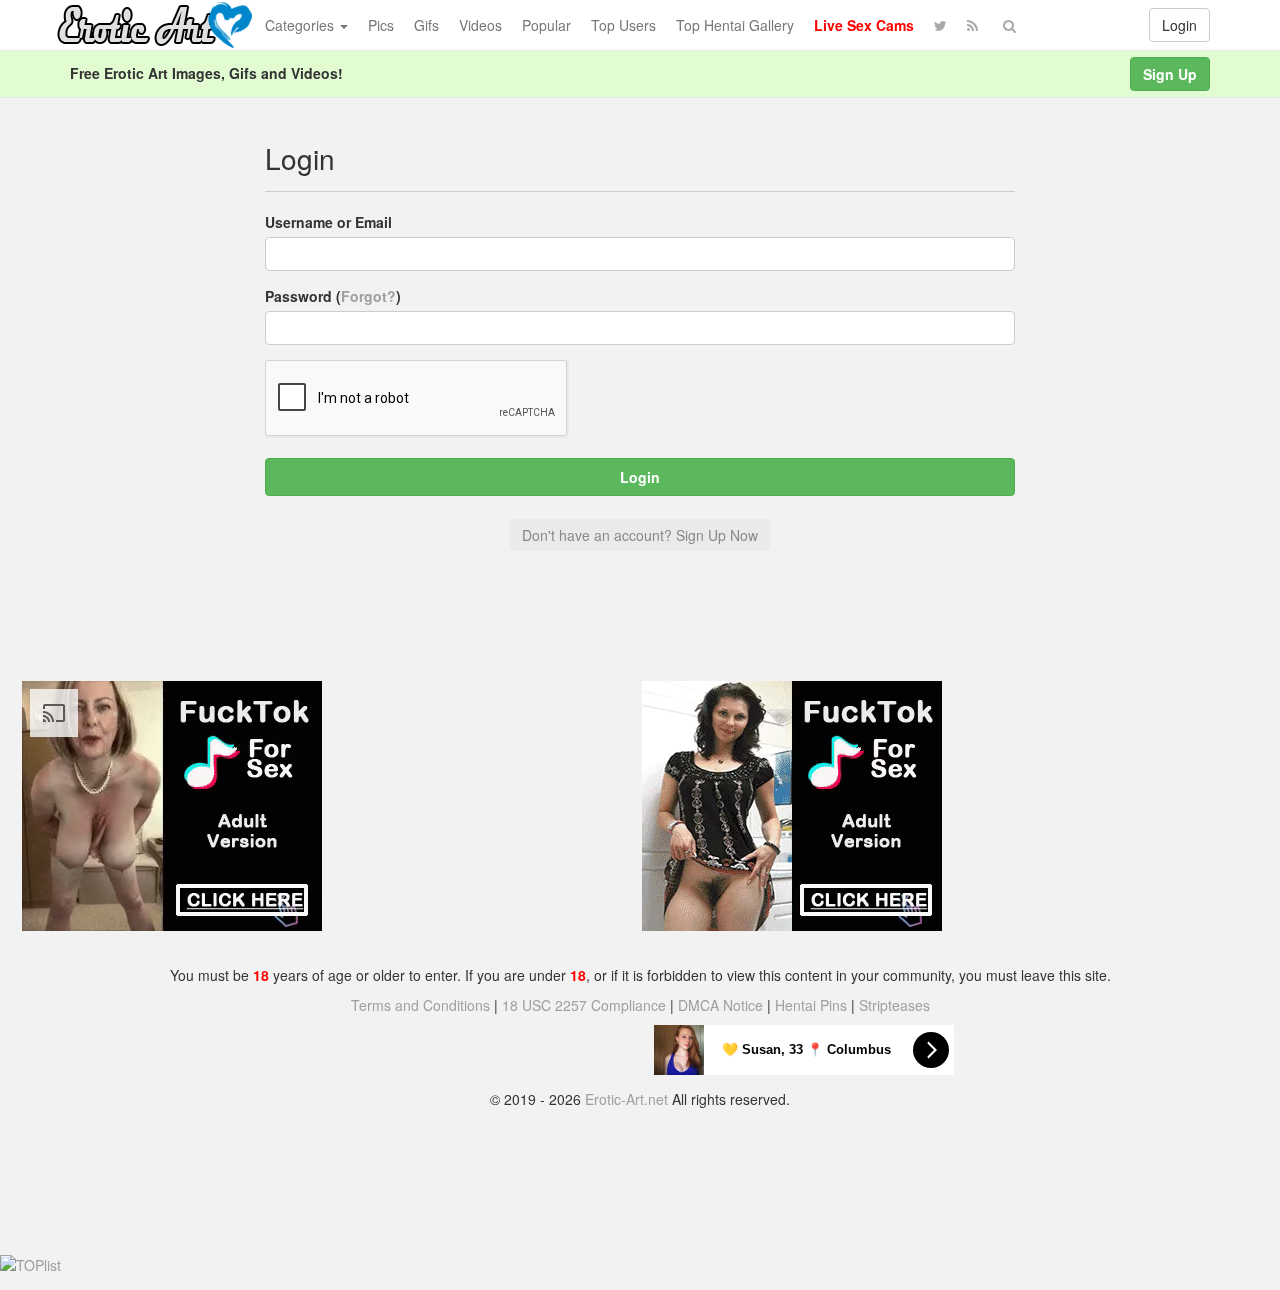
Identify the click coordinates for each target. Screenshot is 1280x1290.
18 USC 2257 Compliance (584, 1005)
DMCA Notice (720, 1005)
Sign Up (1170, 74)
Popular (546, 25)
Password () (333, 296)
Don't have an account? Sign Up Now (640, 535)
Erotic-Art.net (626, 1099)
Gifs (426, 25)
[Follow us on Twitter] (940, 25)
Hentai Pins (811, 1005)
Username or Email (328, 222)
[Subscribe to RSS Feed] (972, 25)
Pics (381, 25)
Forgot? (368, 296)
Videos (480, 25)
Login (1179, 25)
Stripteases (894, 1005)
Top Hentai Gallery (735, 25)
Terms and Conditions (420, 1005)
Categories (301, 25)
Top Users (623, 25)
